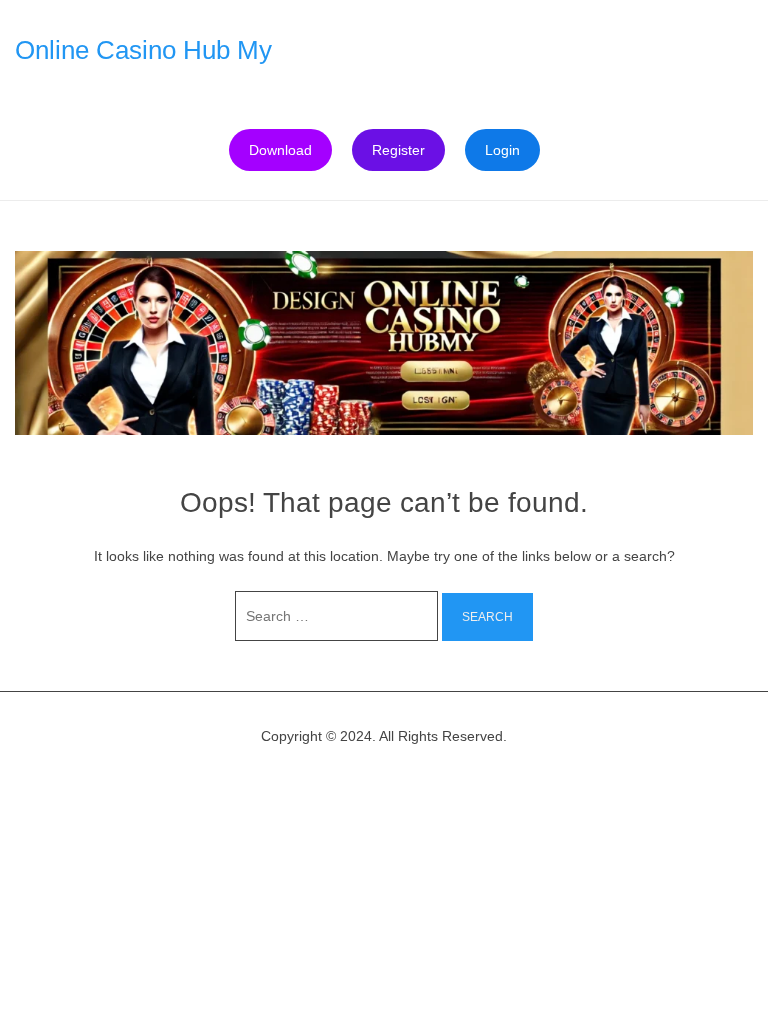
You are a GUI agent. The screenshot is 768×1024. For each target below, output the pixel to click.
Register (398, 150)
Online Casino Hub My (143, 50)
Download (280, 150)
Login (502, 150)
